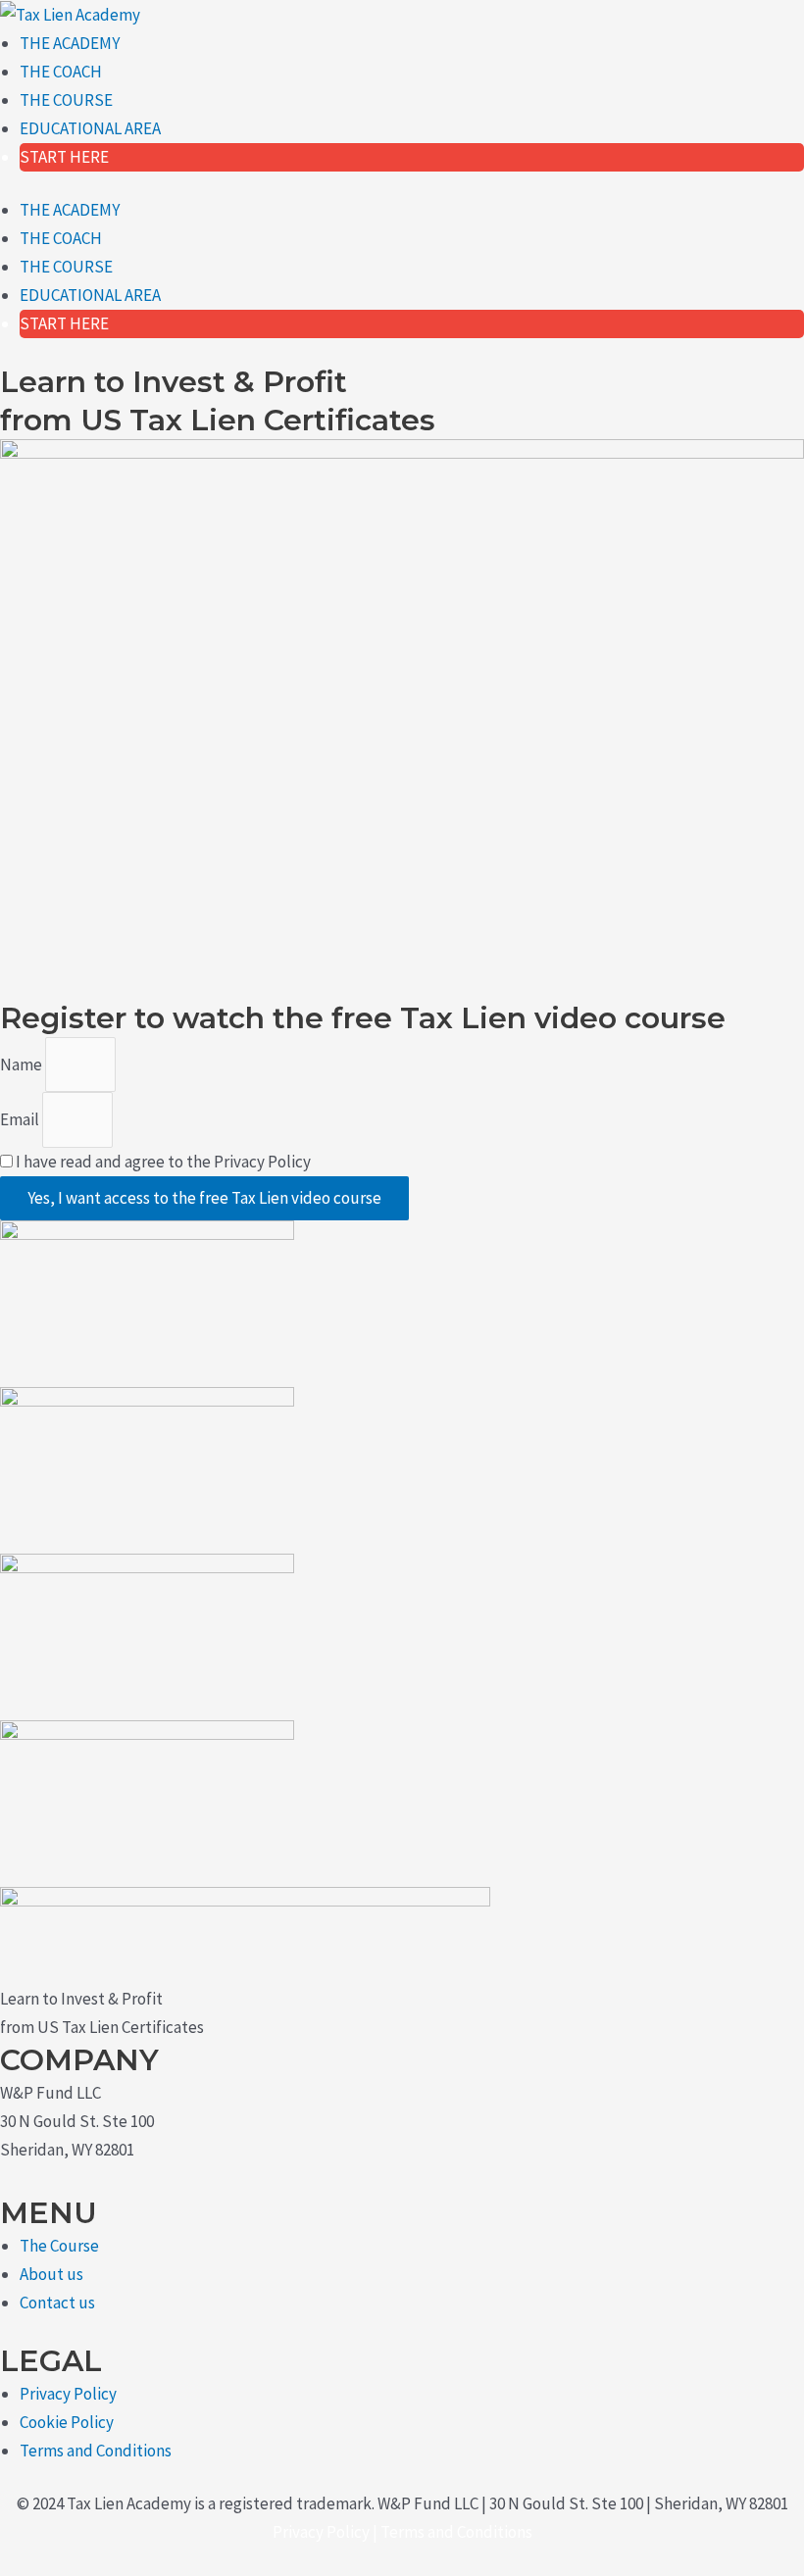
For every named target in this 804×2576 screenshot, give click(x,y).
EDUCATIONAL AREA (90, 128)
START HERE (64, 157)
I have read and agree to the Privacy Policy (163, 1162)
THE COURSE (66, 100)
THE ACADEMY (70, 43)
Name (23, 1065)
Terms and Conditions (456, 2532)
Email (21, 1119)
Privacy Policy (321, 2532)
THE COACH (61, 72)
